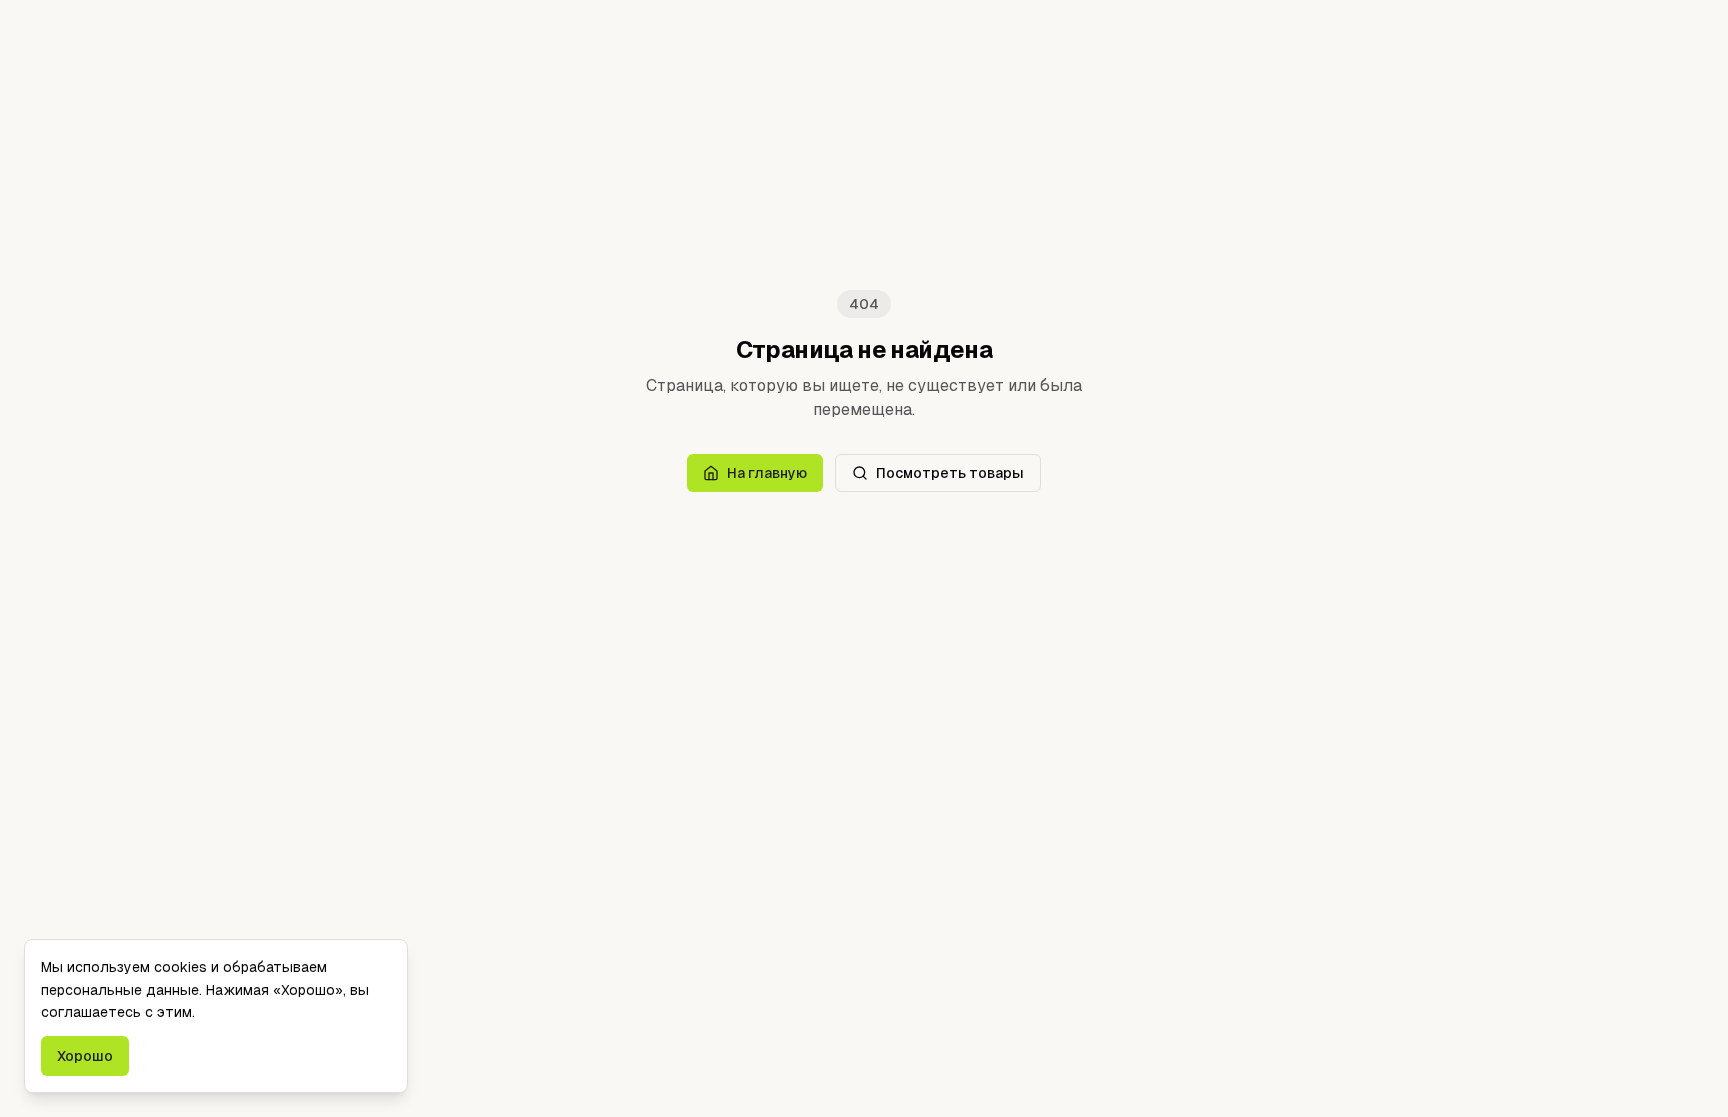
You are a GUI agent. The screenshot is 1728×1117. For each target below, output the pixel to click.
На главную (767, 473)
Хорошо (85, 1056)
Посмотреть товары (950, 473)
